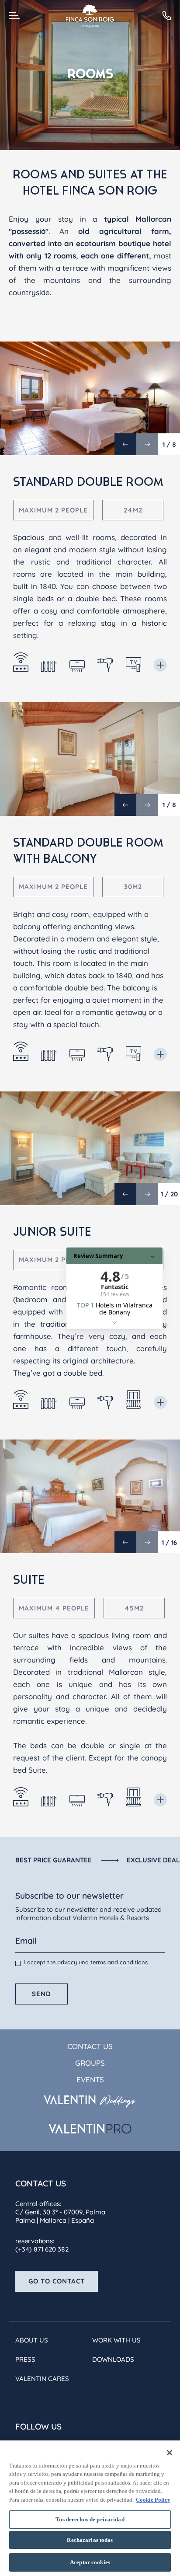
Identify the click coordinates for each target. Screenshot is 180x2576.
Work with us (116, 2340)
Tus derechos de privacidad (90, 2519)
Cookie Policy (153, 2500)
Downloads (113, 2359)
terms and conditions (119, 1962)
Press (25, 2359)
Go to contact (57, 2281)
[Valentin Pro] (90, 2129)
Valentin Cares (42, 2379)
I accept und (86, 1962)
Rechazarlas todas (90, 2540)
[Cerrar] (170, 2453)
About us (32, 2340)
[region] (90, 2508)
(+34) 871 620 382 (42, 2249)
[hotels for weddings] (90, 2102)
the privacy (62, 1962)
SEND (42, 1994)
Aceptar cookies (90, 2562)
